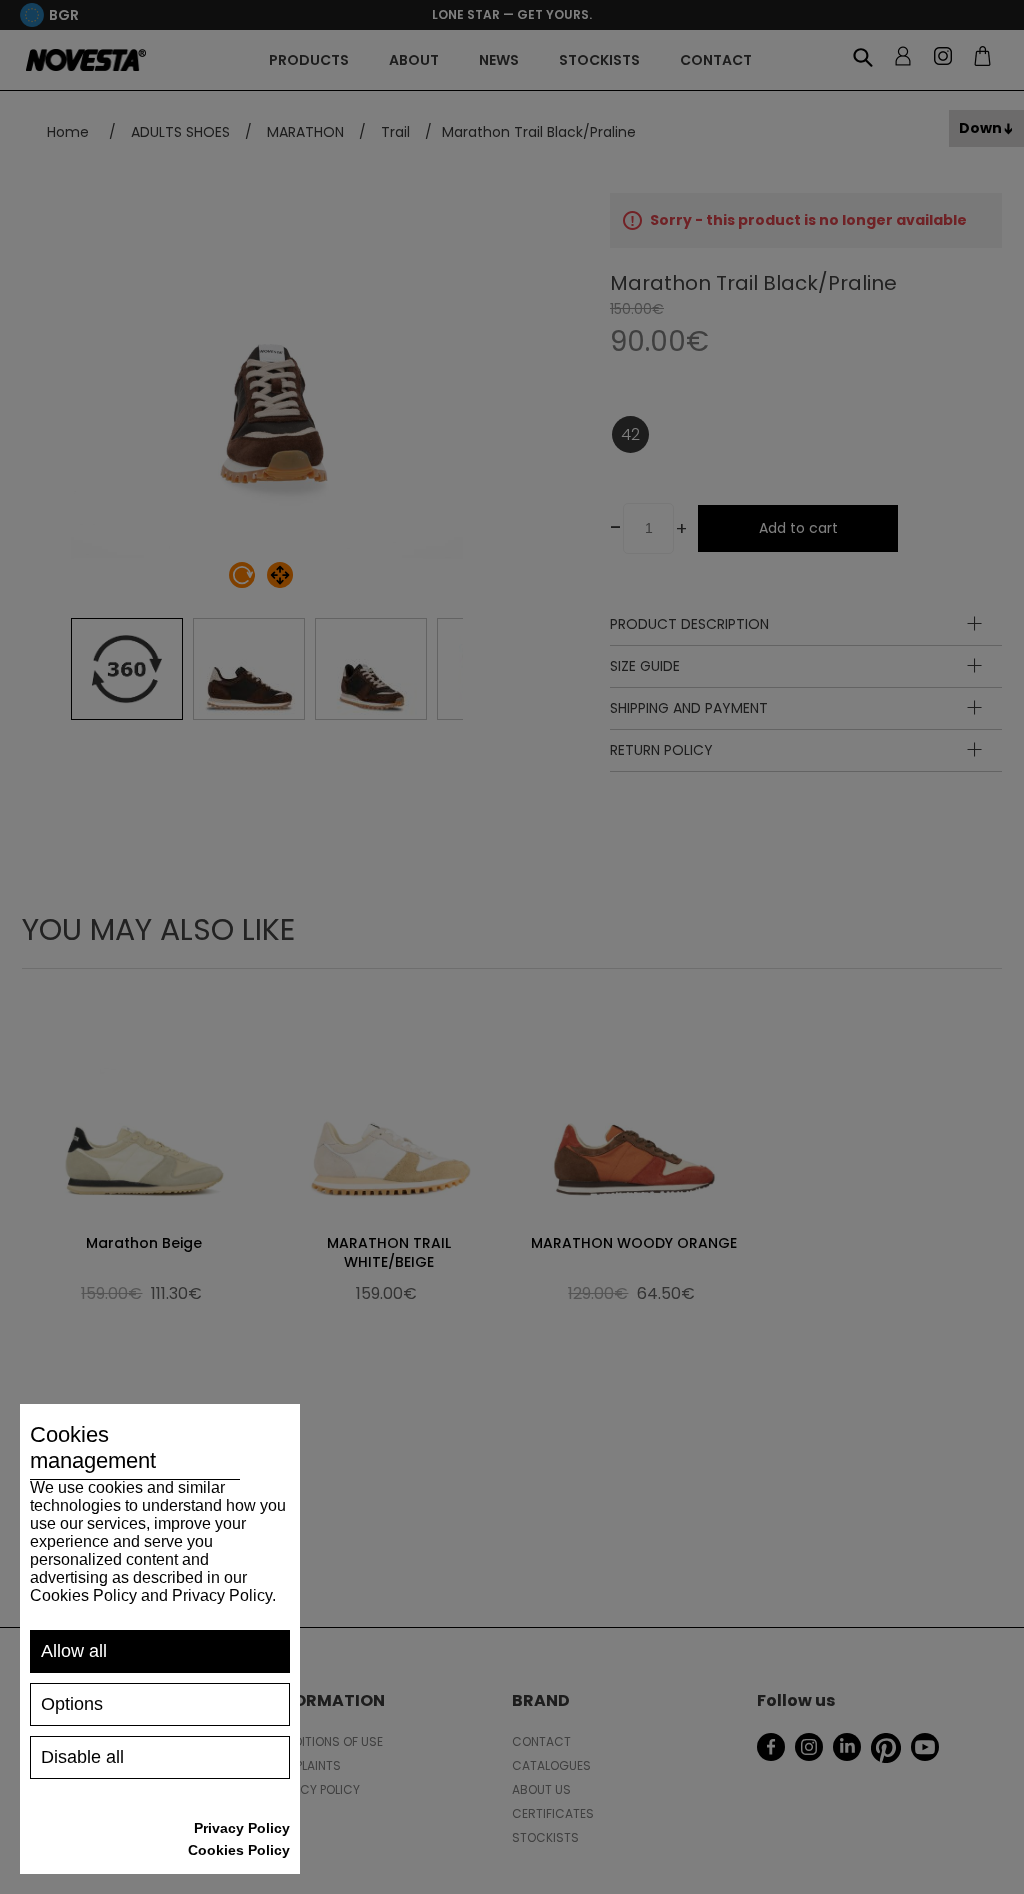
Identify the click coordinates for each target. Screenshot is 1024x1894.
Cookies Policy (239, 1850)
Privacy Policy (242, 1828)
